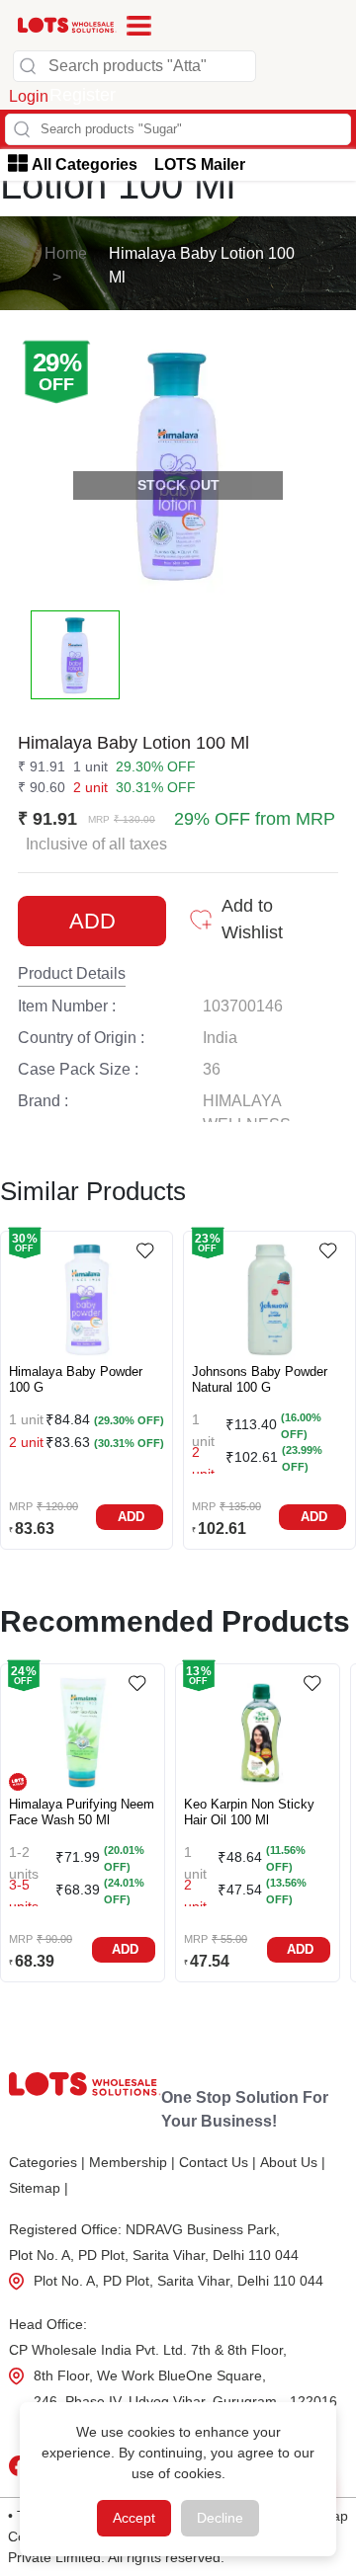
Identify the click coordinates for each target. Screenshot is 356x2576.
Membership (132, 2162)
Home (66, 253)
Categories (47, 2162)
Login (29, 96)
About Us (293, 2162)
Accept (134, 2518)
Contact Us (218, 2162)
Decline (220, 2518)
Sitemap (39, 2188)
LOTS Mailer (200, 164)
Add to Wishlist (252, 919)
